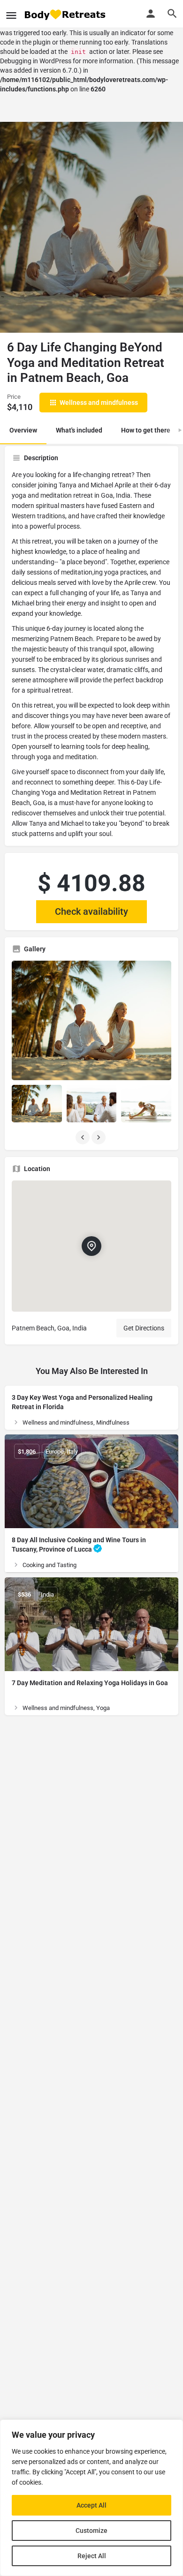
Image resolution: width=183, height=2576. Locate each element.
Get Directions (144, 1328)
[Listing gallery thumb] (91, 1020)
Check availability (91, 911)
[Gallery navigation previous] (84, 1137)
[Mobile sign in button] (151, 14)
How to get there (146, 430)
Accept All (91, 2505)
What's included (79, 430)
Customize (91, 2531)
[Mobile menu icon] (11, 14)
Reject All (92, 2556)
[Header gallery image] (91, 227)
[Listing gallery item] (37, 1104)
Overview (23, 430)
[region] (91, 2498)
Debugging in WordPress (36, 61)
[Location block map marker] (91, 1246)
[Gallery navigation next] (99, 1137)
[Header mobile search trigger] (172, 14)
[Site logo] (66, 14)
